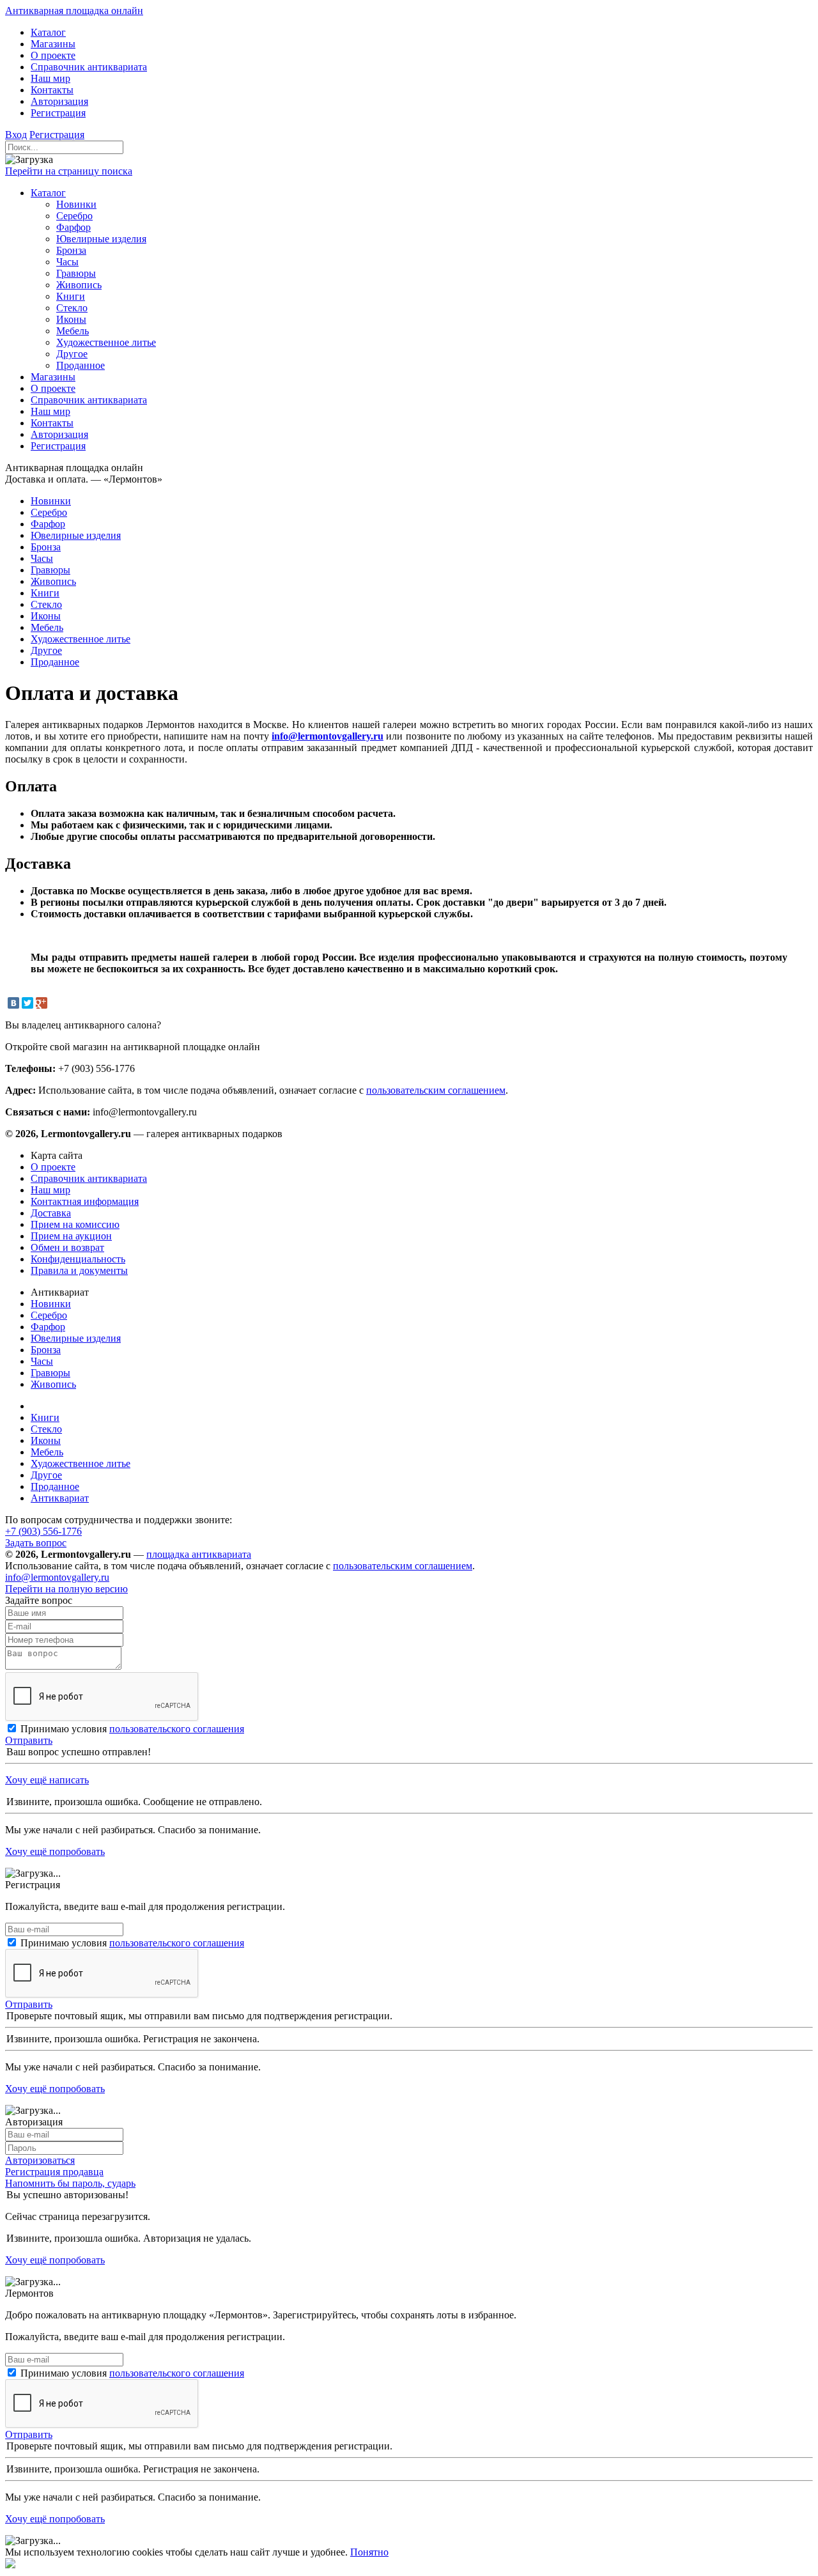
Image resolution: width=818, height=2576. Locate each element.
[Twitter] (27, 1003)
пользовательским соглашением (436, 1090)
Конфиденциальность (78, 1259)
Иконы (46, 1440)
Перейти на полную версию (66, 1589)
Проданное (55, 1486)
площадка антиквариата (199, 1554)
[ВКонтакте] (13, 1003)
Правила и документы (79, 1270)
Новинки (51, 1304)
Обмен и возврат (67, 1247)
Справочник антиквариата (89, 1178)
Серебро (49, 1315)
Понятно (369, 2552)
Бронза (46, 1350)
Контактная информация (85, 1201)
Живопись (53, 1384)
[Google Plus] (42, 1003)
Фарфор (48, 1327)
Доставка (51, 1213)
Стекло (46, 1429)
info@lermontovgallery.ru (328, 736)
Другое (46, 1475)
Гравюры (50, 1373)
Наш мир (50, 1190)
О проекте (53, 1167)
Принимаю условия (132, 1729)
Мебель (47, 1452)
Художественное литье (81, 1463)
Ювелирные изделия (76, 1338)
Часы (42, 1361)
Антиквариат (60, 1498)
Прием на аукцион (71, 1236)
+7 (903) (43, 1531)
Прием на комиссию (75, 1224)
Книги (45, 1417)
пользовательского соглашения (177, 1729)
